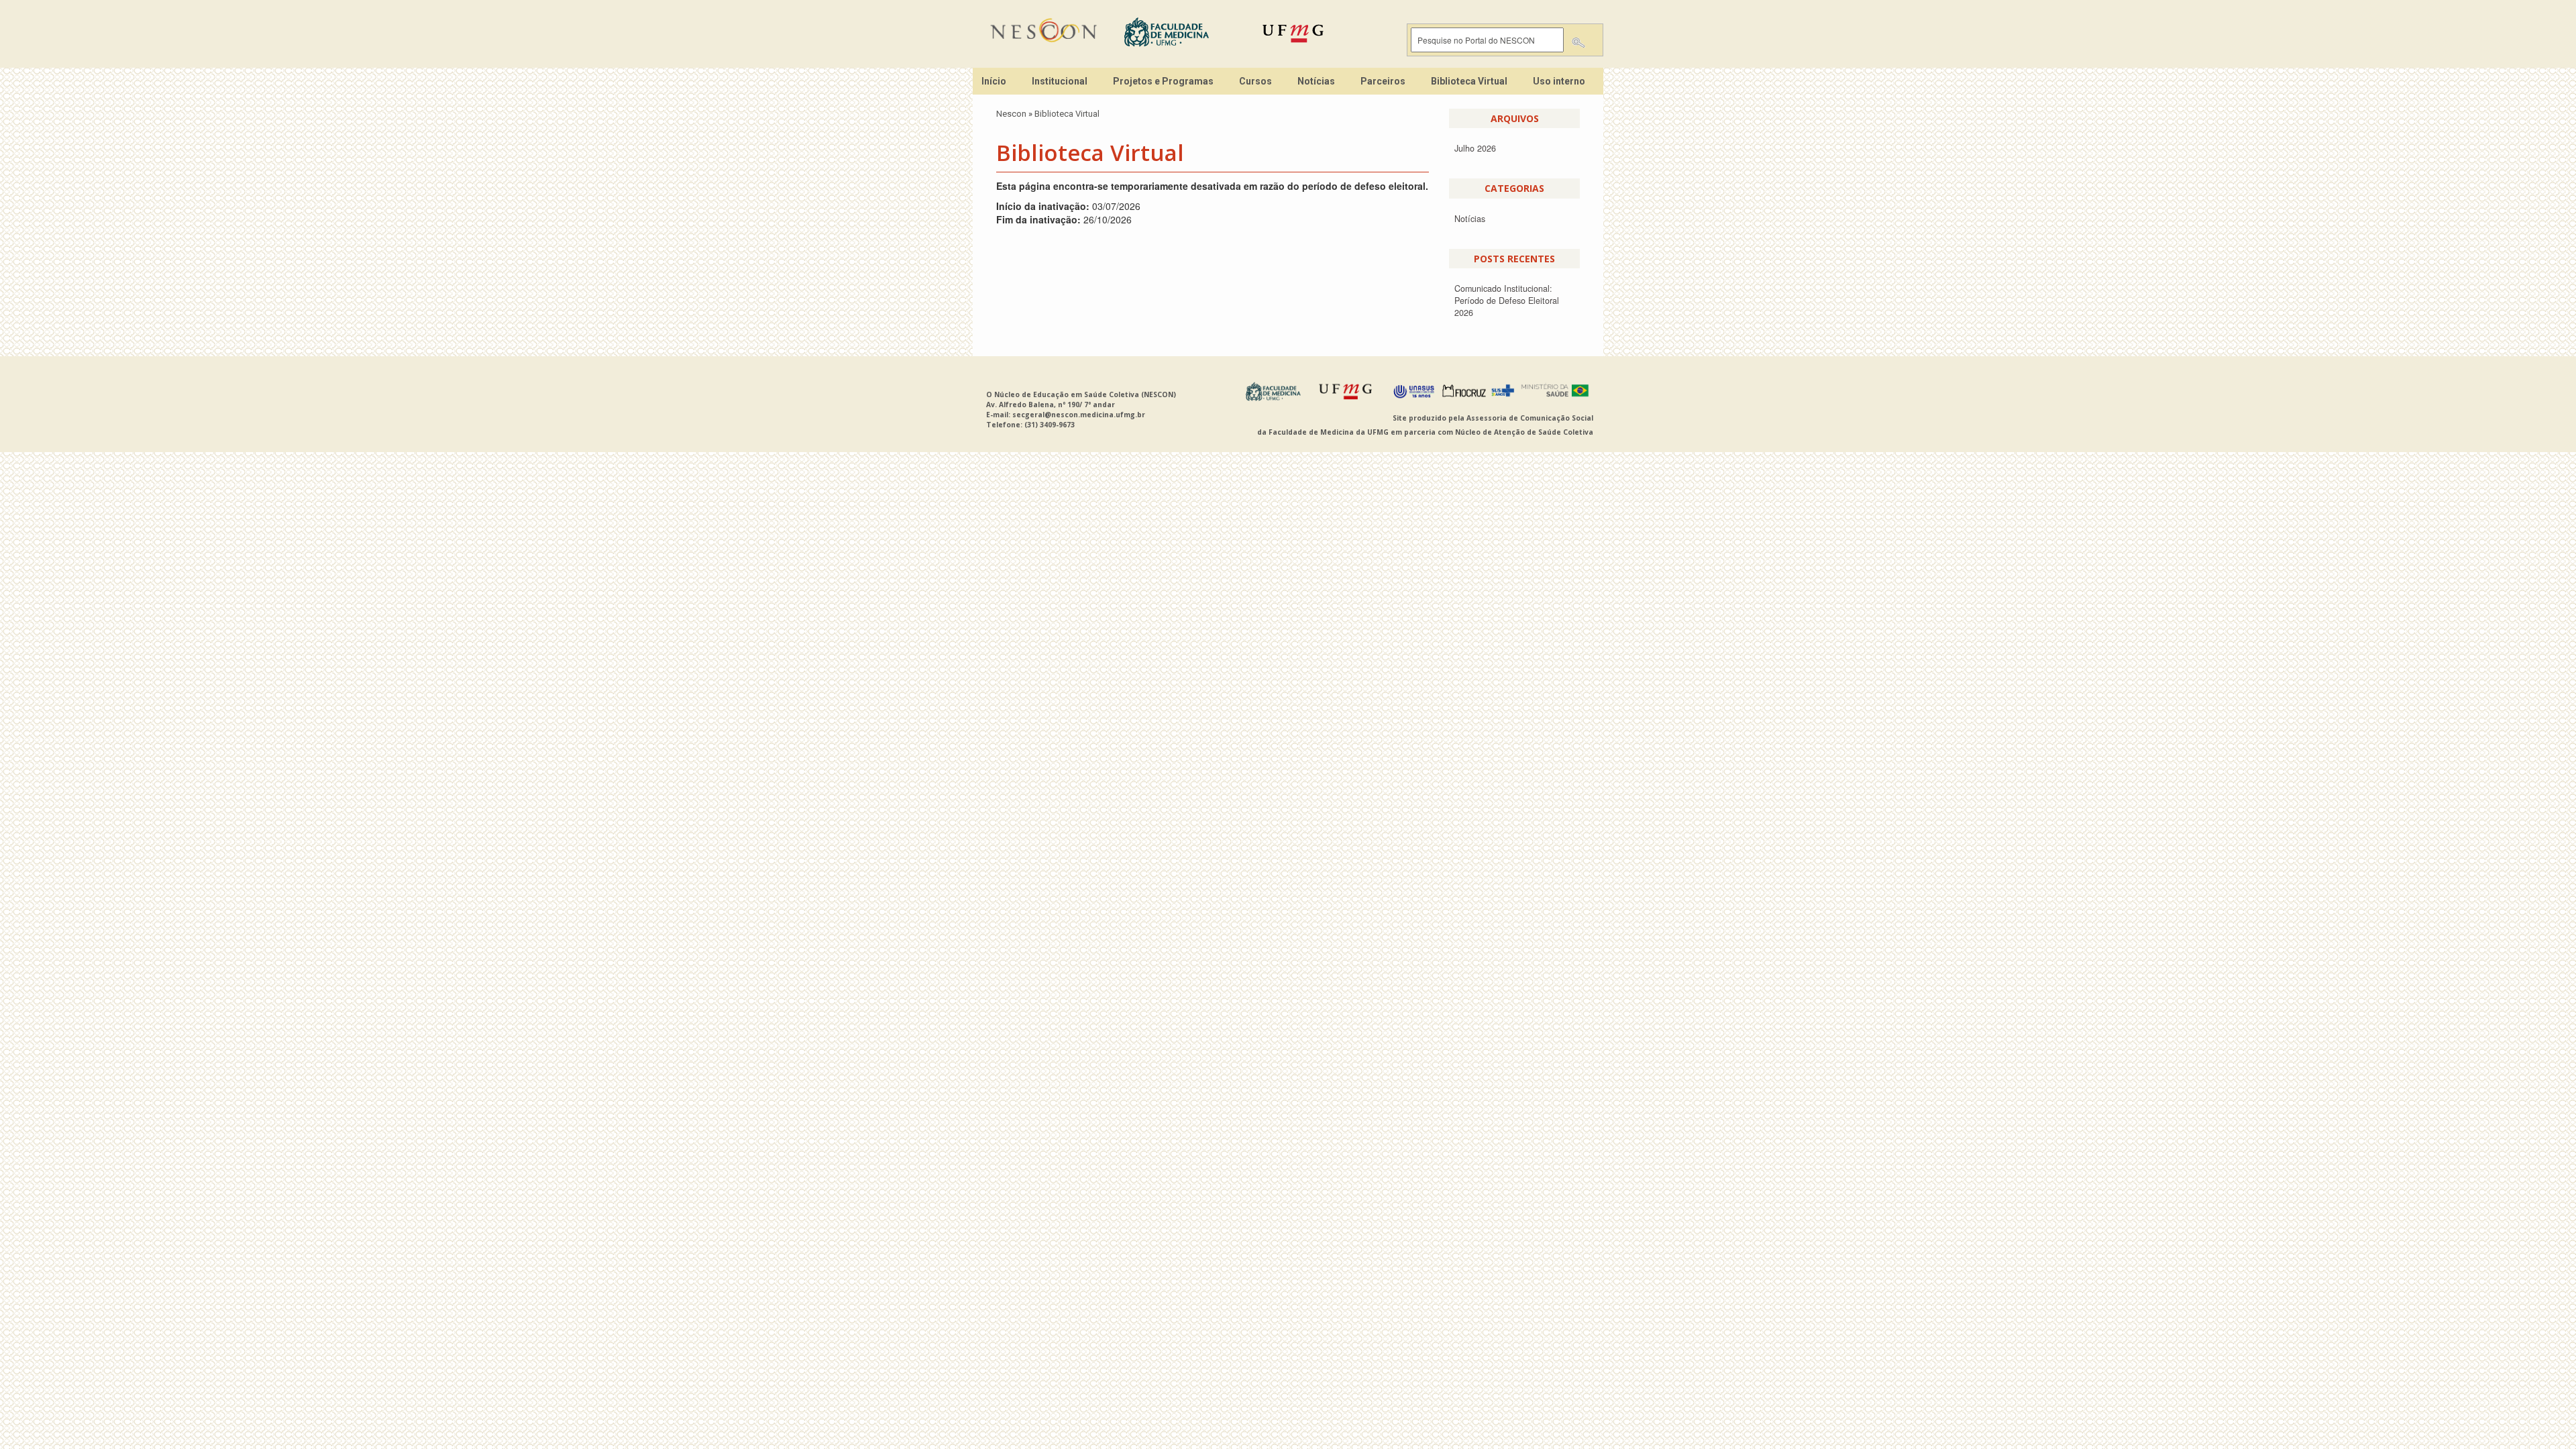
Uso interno (1559, 81)
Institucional (1060, 81)
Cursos (1255, 81)
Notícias (1316, 81)
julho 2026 (1475, 148)
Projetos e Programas (1163, 81)
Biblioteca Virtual (1469, 81)
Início (994, 81)
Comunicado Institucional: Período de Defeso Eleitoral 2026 (1507, 301)
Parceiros (1383, 81)
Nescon (1011, 114)
